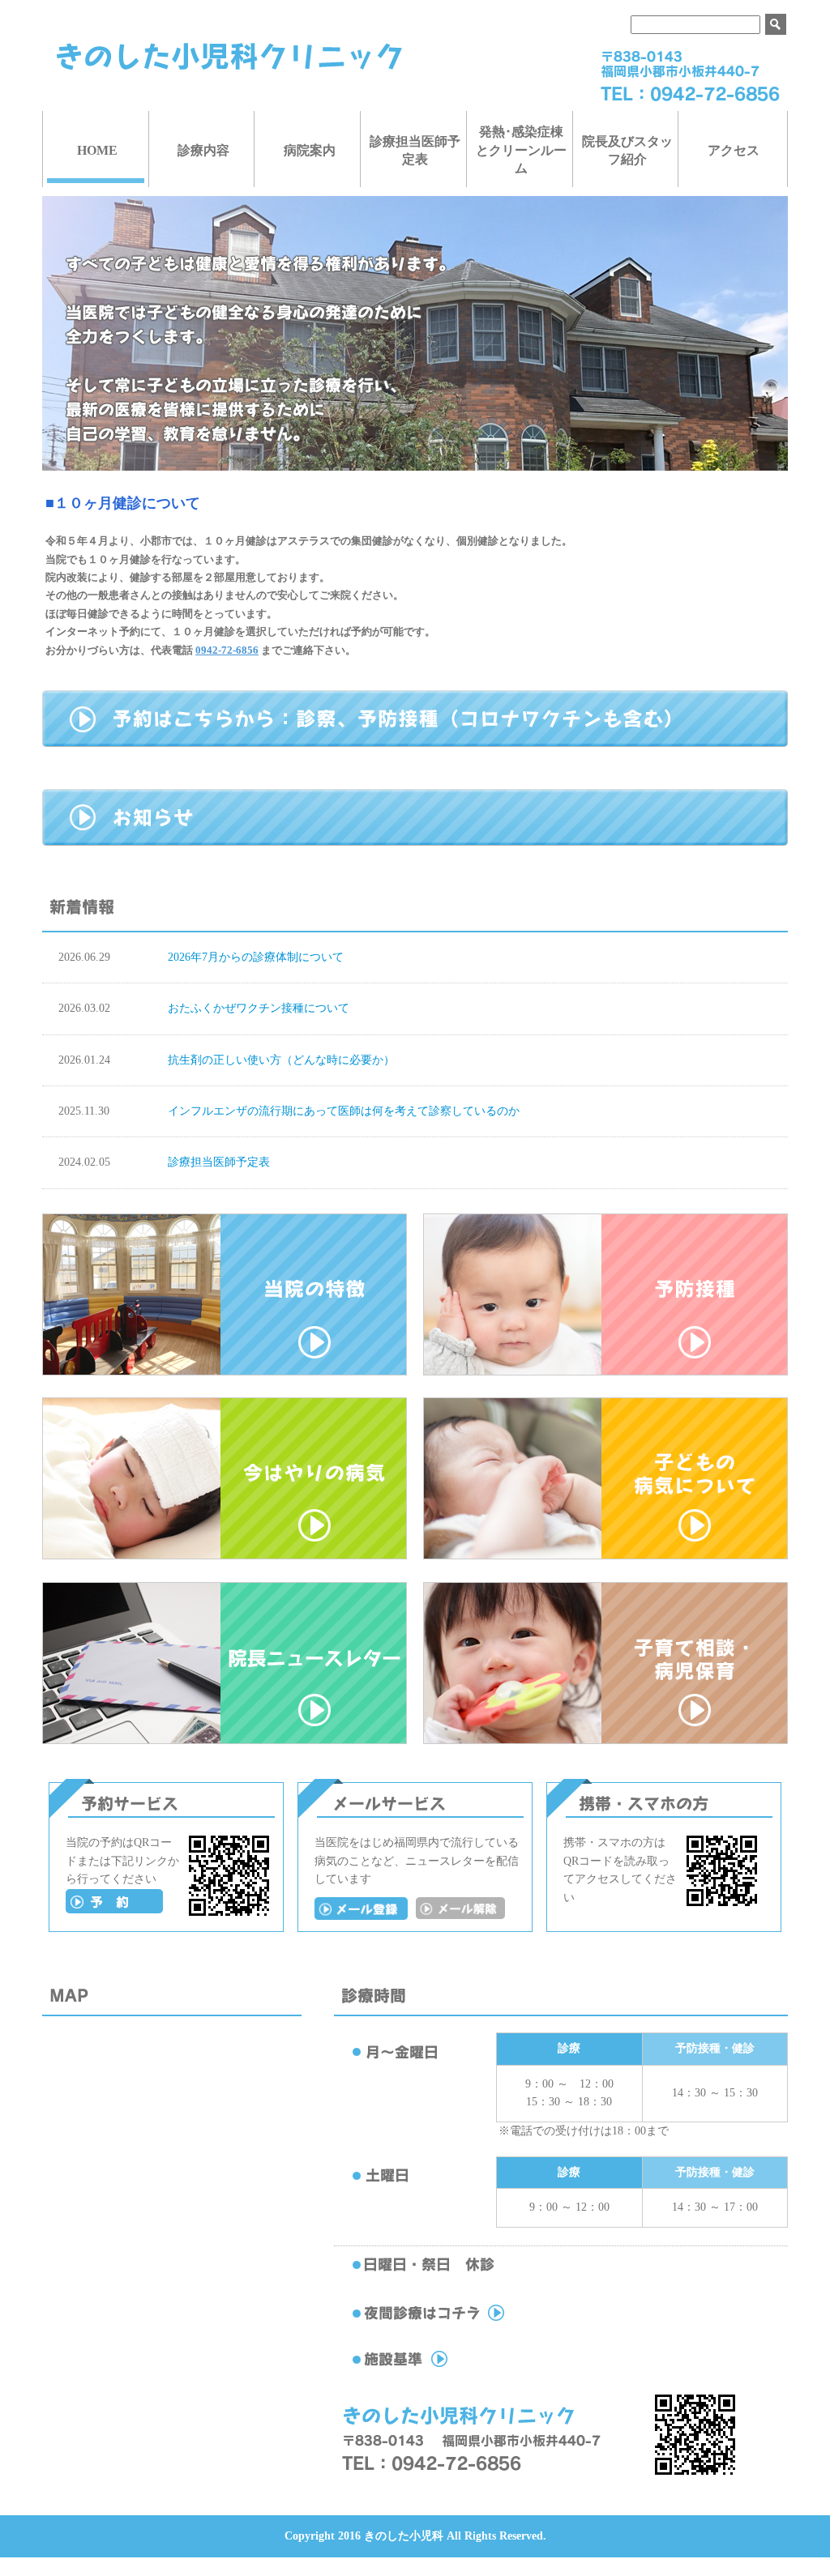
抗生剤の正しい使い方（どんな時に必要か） (281, 1060)
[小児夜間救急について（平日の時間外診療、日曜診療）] (463, 2321)
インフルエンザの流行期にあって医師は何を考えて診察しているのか (344, 1111)
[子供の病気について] (605, 1556)
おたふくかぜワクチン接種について (259, 1008)
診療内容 (203, 150)
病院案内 (310, 150)
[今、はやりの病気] (225, 1556)
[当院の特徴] (225, 1372)
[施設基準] (463, 2367)
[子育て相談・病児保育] (605, 1740)
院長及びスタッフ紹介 (627, 150)
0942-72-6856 (227, 650)
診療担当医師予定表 (415, 150)
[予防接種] (605, 1372)
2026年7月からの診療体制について (256, 957)
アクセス (734, 150)
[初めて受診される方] (114, 1910)
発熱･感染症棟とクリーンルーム (521, 150)
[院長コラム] (225, 1740)
